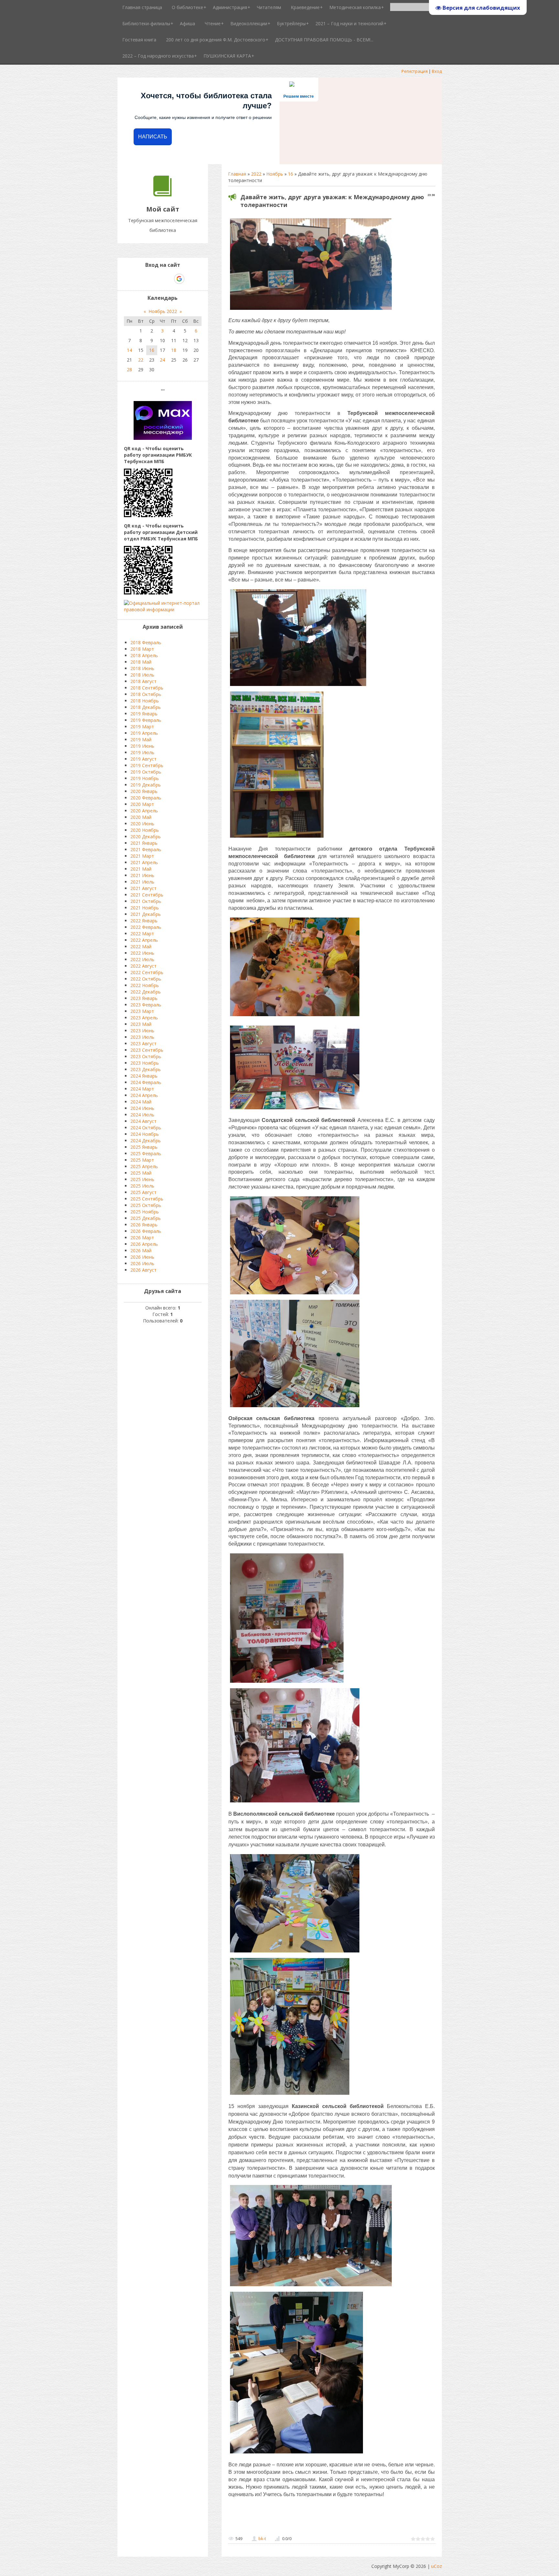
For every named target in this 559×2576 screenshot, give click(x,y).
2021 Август (143, 888)
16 (290, 174)
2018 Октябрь (146, 694)
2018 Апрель (144, 655)
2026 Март (142, 1238)
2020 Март (142, 804)
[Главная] (163, 195)
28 (129, 370)
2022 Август (143, 966)
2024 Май (141, 1102)
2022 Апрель (144, 940)
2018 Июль (142, 675)
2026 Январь (144, 1225)
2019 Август (143, 759)
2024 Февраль (146, 1082)
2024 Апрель (144, 1095)
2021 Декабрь (146, 914)
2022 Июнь (142, 953)
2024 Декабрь (146, 1141)
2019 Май (141, 739)
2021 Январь (144, 843)
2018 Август (143, 681)
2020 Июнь (142, 824)
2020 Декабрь (146, 837)
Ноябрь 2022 (163, 311)
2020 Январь (144, 791)
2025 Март (142, 1160)
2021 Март (142, 856)
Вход (437, 71)
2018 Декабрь (146, 707)
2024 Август (143, 1121)
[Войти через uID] (135, 279)
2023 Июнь (142, 1031)
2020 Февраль (146, 798)
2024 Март (142, 1089)
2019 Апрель (144, 733)
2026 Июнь (142, 1257)
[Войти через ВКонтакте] (146, 279)
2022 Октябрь (146, 979)
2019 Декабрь (146, 785)
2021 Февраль (146, 849)
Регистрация (415, 71)
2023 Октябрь (146, 1056)
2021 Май (141, 869)
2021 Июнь (142, 875)
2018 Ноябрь (145, 701)
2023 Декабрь (146, 1069)
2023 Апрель (144, 1018)
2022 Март (142, 934)
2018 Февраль (146, 642)
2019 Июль (142, 752)
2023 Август (143, 1043)
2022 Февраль (146, 927)
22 (141, 360)
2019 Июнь (142, 746)
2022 (256, 174)
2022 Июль (142, 959)
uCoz (437, 2566)
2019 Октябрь (146, 772)
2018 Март (142, 649)
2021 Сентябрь (147, 895)
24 (162, 360)
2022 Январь (144, 921)
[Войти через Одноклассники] (191, 279)
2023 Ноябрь (145, 1063)
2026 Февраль (146, 1231)
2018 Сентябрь (147, 688)
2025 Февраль (146, 1153)
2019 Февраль (146, 720)
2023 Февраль (146, 1005)
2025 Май (141, 1173)
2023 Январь (144, 998)
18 (174, 350)
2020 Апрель (144, 811)
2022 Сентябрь (147, 972)
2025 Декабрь (146, 1218)
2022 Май (141, 946)
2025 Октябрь (146, 1205)
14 (129, 350)
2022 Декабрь (146, 992)
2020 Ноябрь (145, 830)
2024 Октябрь (146, 1128)
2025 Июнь (142, 1179)
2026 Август (143, 1270)
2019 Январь (144, 714)
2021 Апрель (144, 862)
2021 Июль (142, 882)
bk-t (262, 2538)
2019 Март (142, 727)
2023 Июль (142, 1037)
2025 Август (143, 1192)
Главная (237, 174)
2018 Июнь (142, 668)
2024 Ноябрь (145, 1134)
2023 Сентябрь (147, 1050)
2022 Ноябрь (145, 985)
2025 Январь (144, 1147)
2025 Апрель (144, 1166)
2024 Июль (142, 1115)
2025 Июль (142, 1186)
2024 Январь (144, 1076)
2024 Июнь (142, 1108)
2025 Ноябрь (145, 1212)
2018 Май (141, 662)
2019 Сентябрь (147, 765)
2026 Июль (142, 1263)
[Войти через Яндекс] (168, 279)
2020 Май (141, 817)
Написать (153, 137)
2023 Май (141, 1024)
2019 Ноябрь (145, 778)
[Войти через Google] (179, 279)
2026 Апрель (144, 1244)
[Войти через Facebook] (157, 279)
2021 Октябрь (146, 901)
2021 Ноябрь (145, 908)
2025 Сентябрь (147, 1199)
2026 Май (141, 1250)
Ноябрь (275, 174)
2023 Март (142, 1011)
